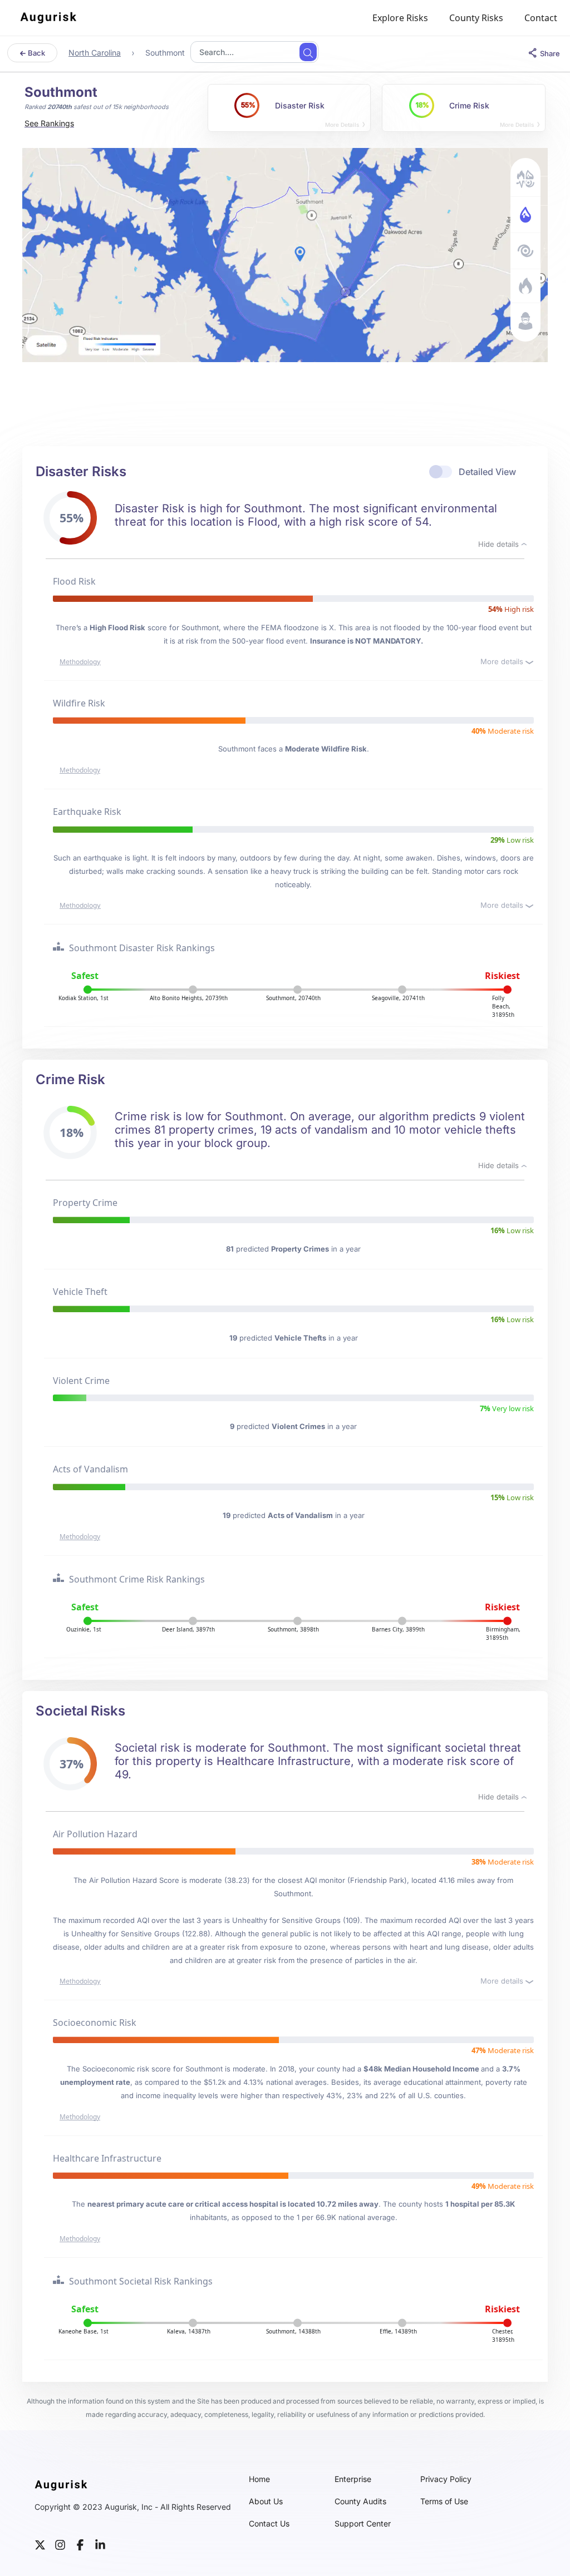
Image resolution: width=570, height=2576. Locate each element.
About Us (266, 2501)
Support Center (363, 2524)
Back (36, 53)
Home (259, 2479)
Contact (541, 18)
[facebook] (80, 2544)
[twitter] (40, 2544)
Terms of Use (444, 2501)
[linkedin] (100, 2544)
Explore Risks (400, 18)
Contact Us (269, 2524)
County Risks (476, 18)
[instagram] (60, 2544)
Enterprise (353, 2479)
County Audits (360, 2501)
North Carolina (95, 53)
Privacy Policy (446, 2479)
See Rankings (49, 123)
